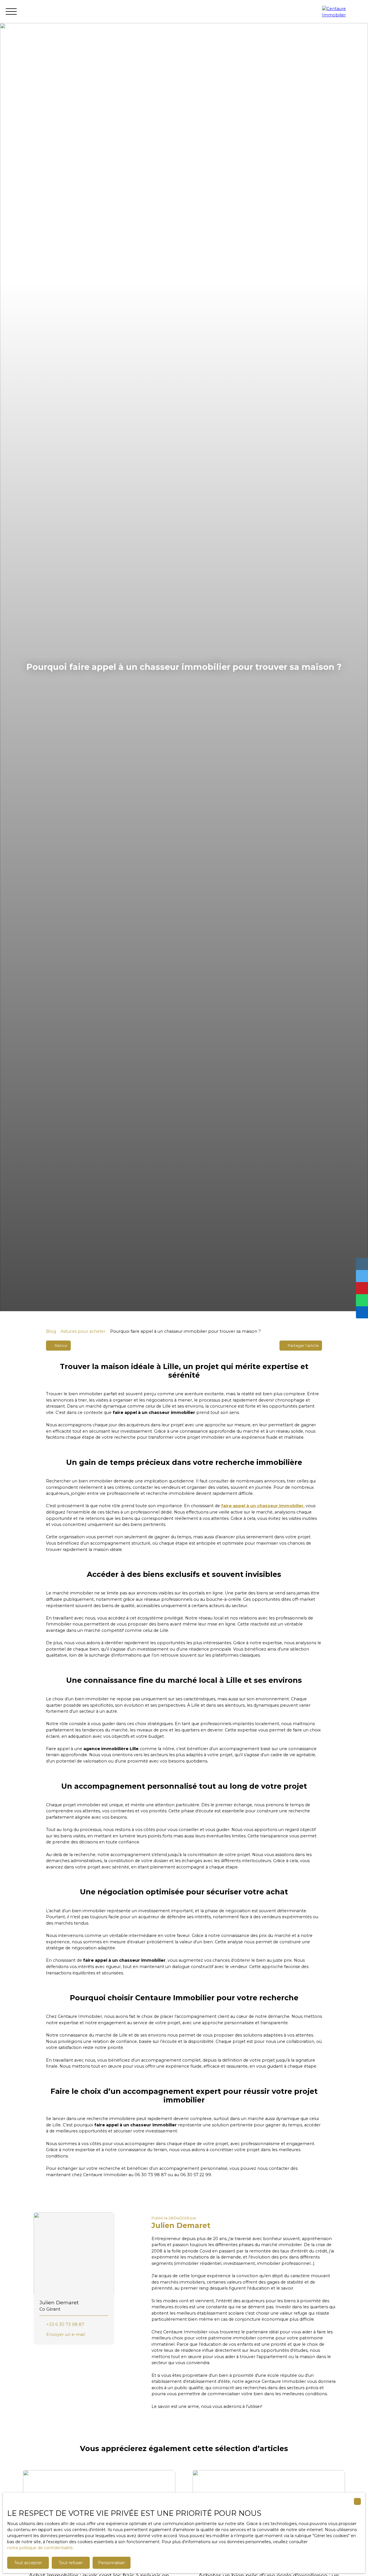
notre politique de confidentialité (40, 2548)
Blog (51, 1331)
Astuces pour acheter (83, 1331)
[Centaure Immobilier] (342, 12)
